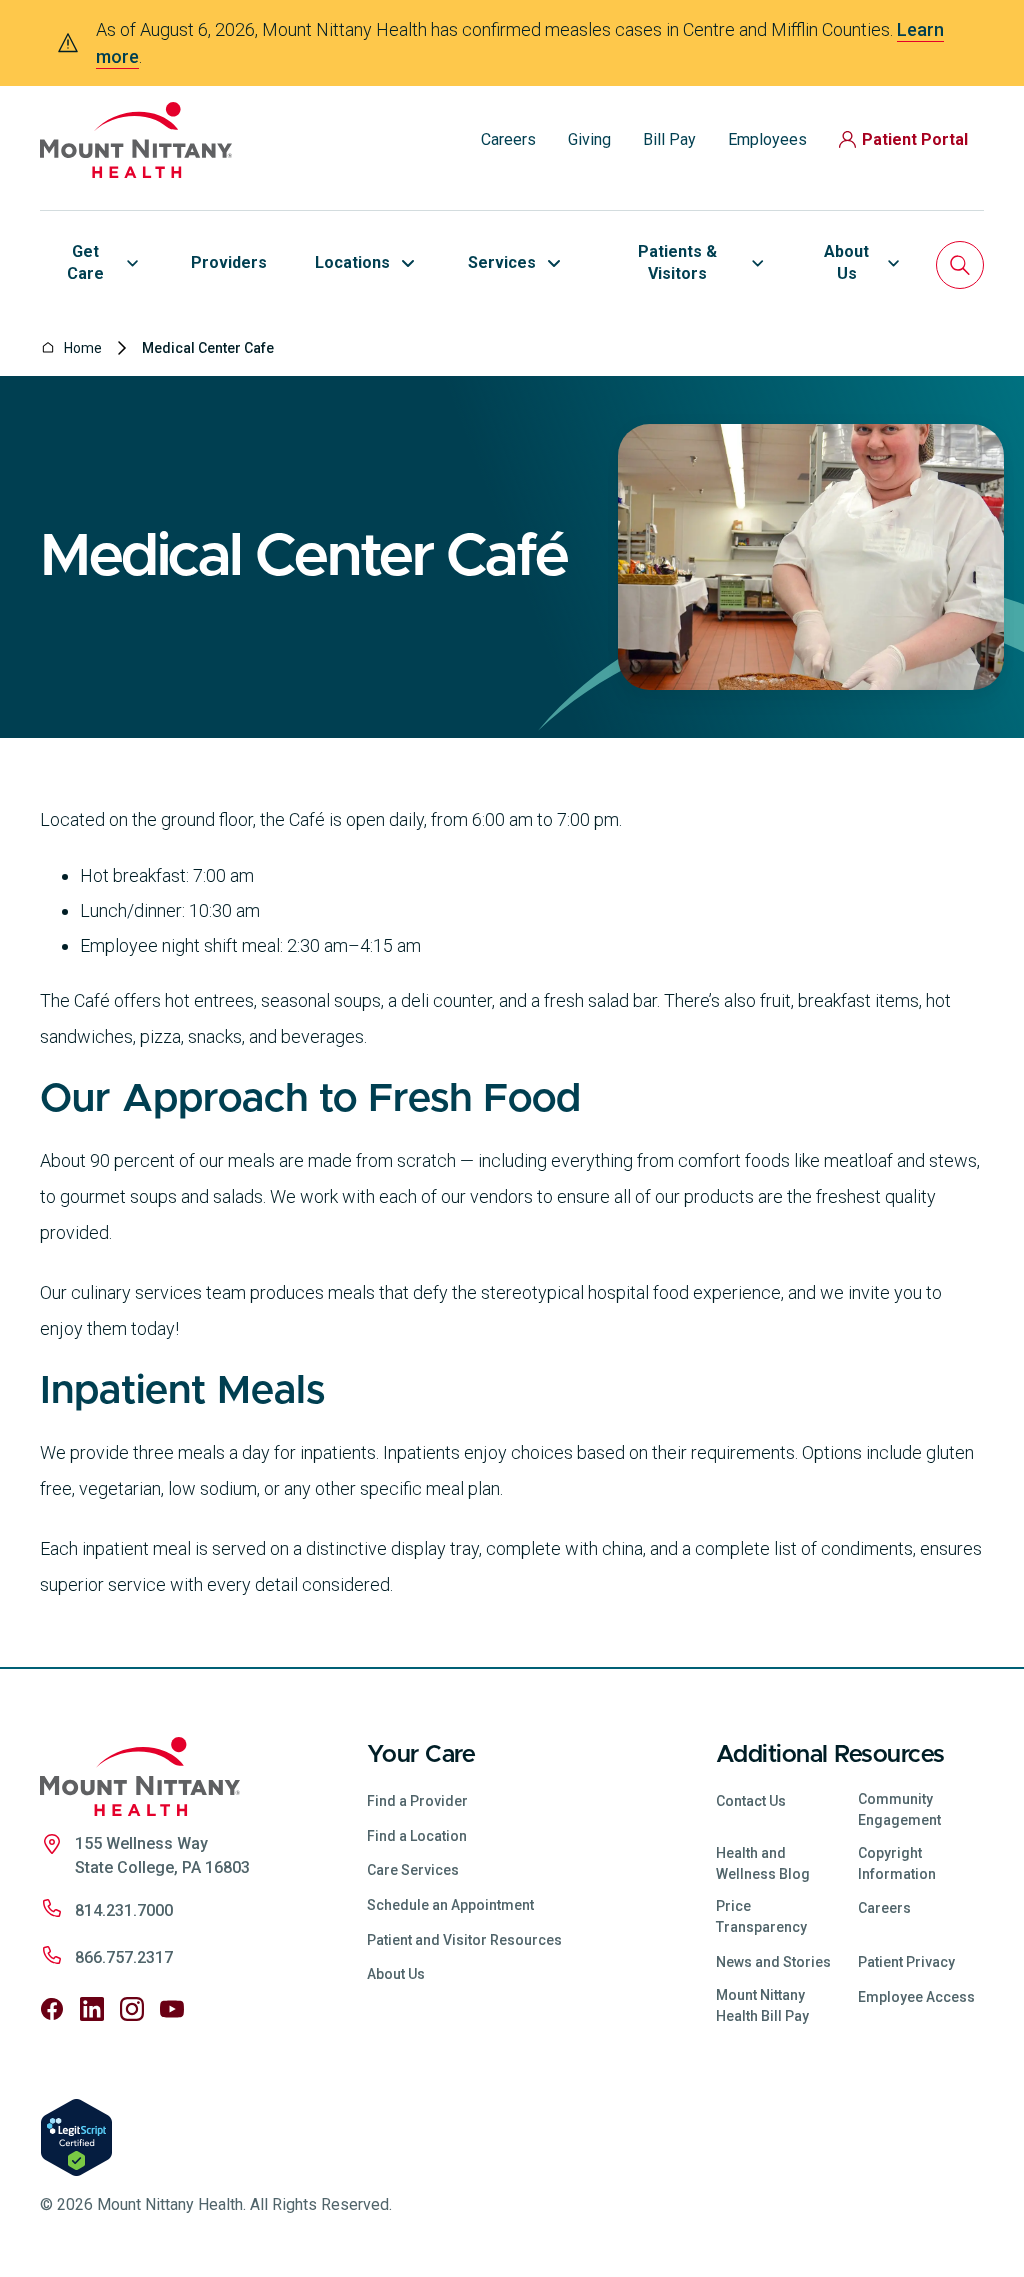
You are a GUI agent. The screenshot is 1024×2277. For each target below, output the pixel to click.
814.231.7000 (124, 1910)
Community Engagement (899, 1809)
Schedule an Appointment (450, 1905)
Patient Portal (915, 139)
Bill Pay (669, 139)
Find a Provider (417, 1801)
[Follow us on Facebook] (52, 2009)
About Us (396, 1974)
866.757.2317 (124, 1957)
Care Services (413, 1870)
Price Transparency (761, 1916)
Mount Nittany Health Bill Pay (762, 2005)
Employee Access (916, 1997)
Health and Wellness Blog (763, 1863)
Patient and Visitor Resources (464, 1940)
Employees (767, 139)
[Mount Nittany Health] (136, 140)
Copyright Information (897, 1863)
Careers (508, 139)
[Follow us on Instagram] (132, 2009)
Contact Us (751, 1801)
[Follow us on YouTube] (172, 2009)
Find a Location (417, 1836)
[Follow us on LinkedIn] (92, 2009)
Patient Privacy (906, 1962)
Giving (589, 139)
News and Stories (773, 1962)
